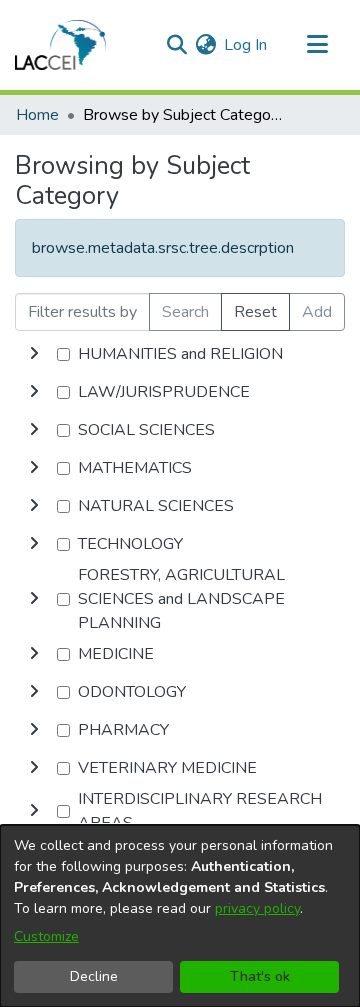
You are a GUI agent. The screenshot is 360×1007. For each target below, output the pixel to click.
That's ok (260, 976)
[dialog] (180, 916)
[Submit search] (176, 45)
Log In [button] (246, 45)
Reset (255, 312)
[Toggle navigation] (317, 45)
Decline (94, 976)
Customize (46, 936)
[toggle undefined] (34, 354)
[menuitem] (205, 45)
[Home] (60, 45)
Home (37, 115)
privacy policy (257, 908)
